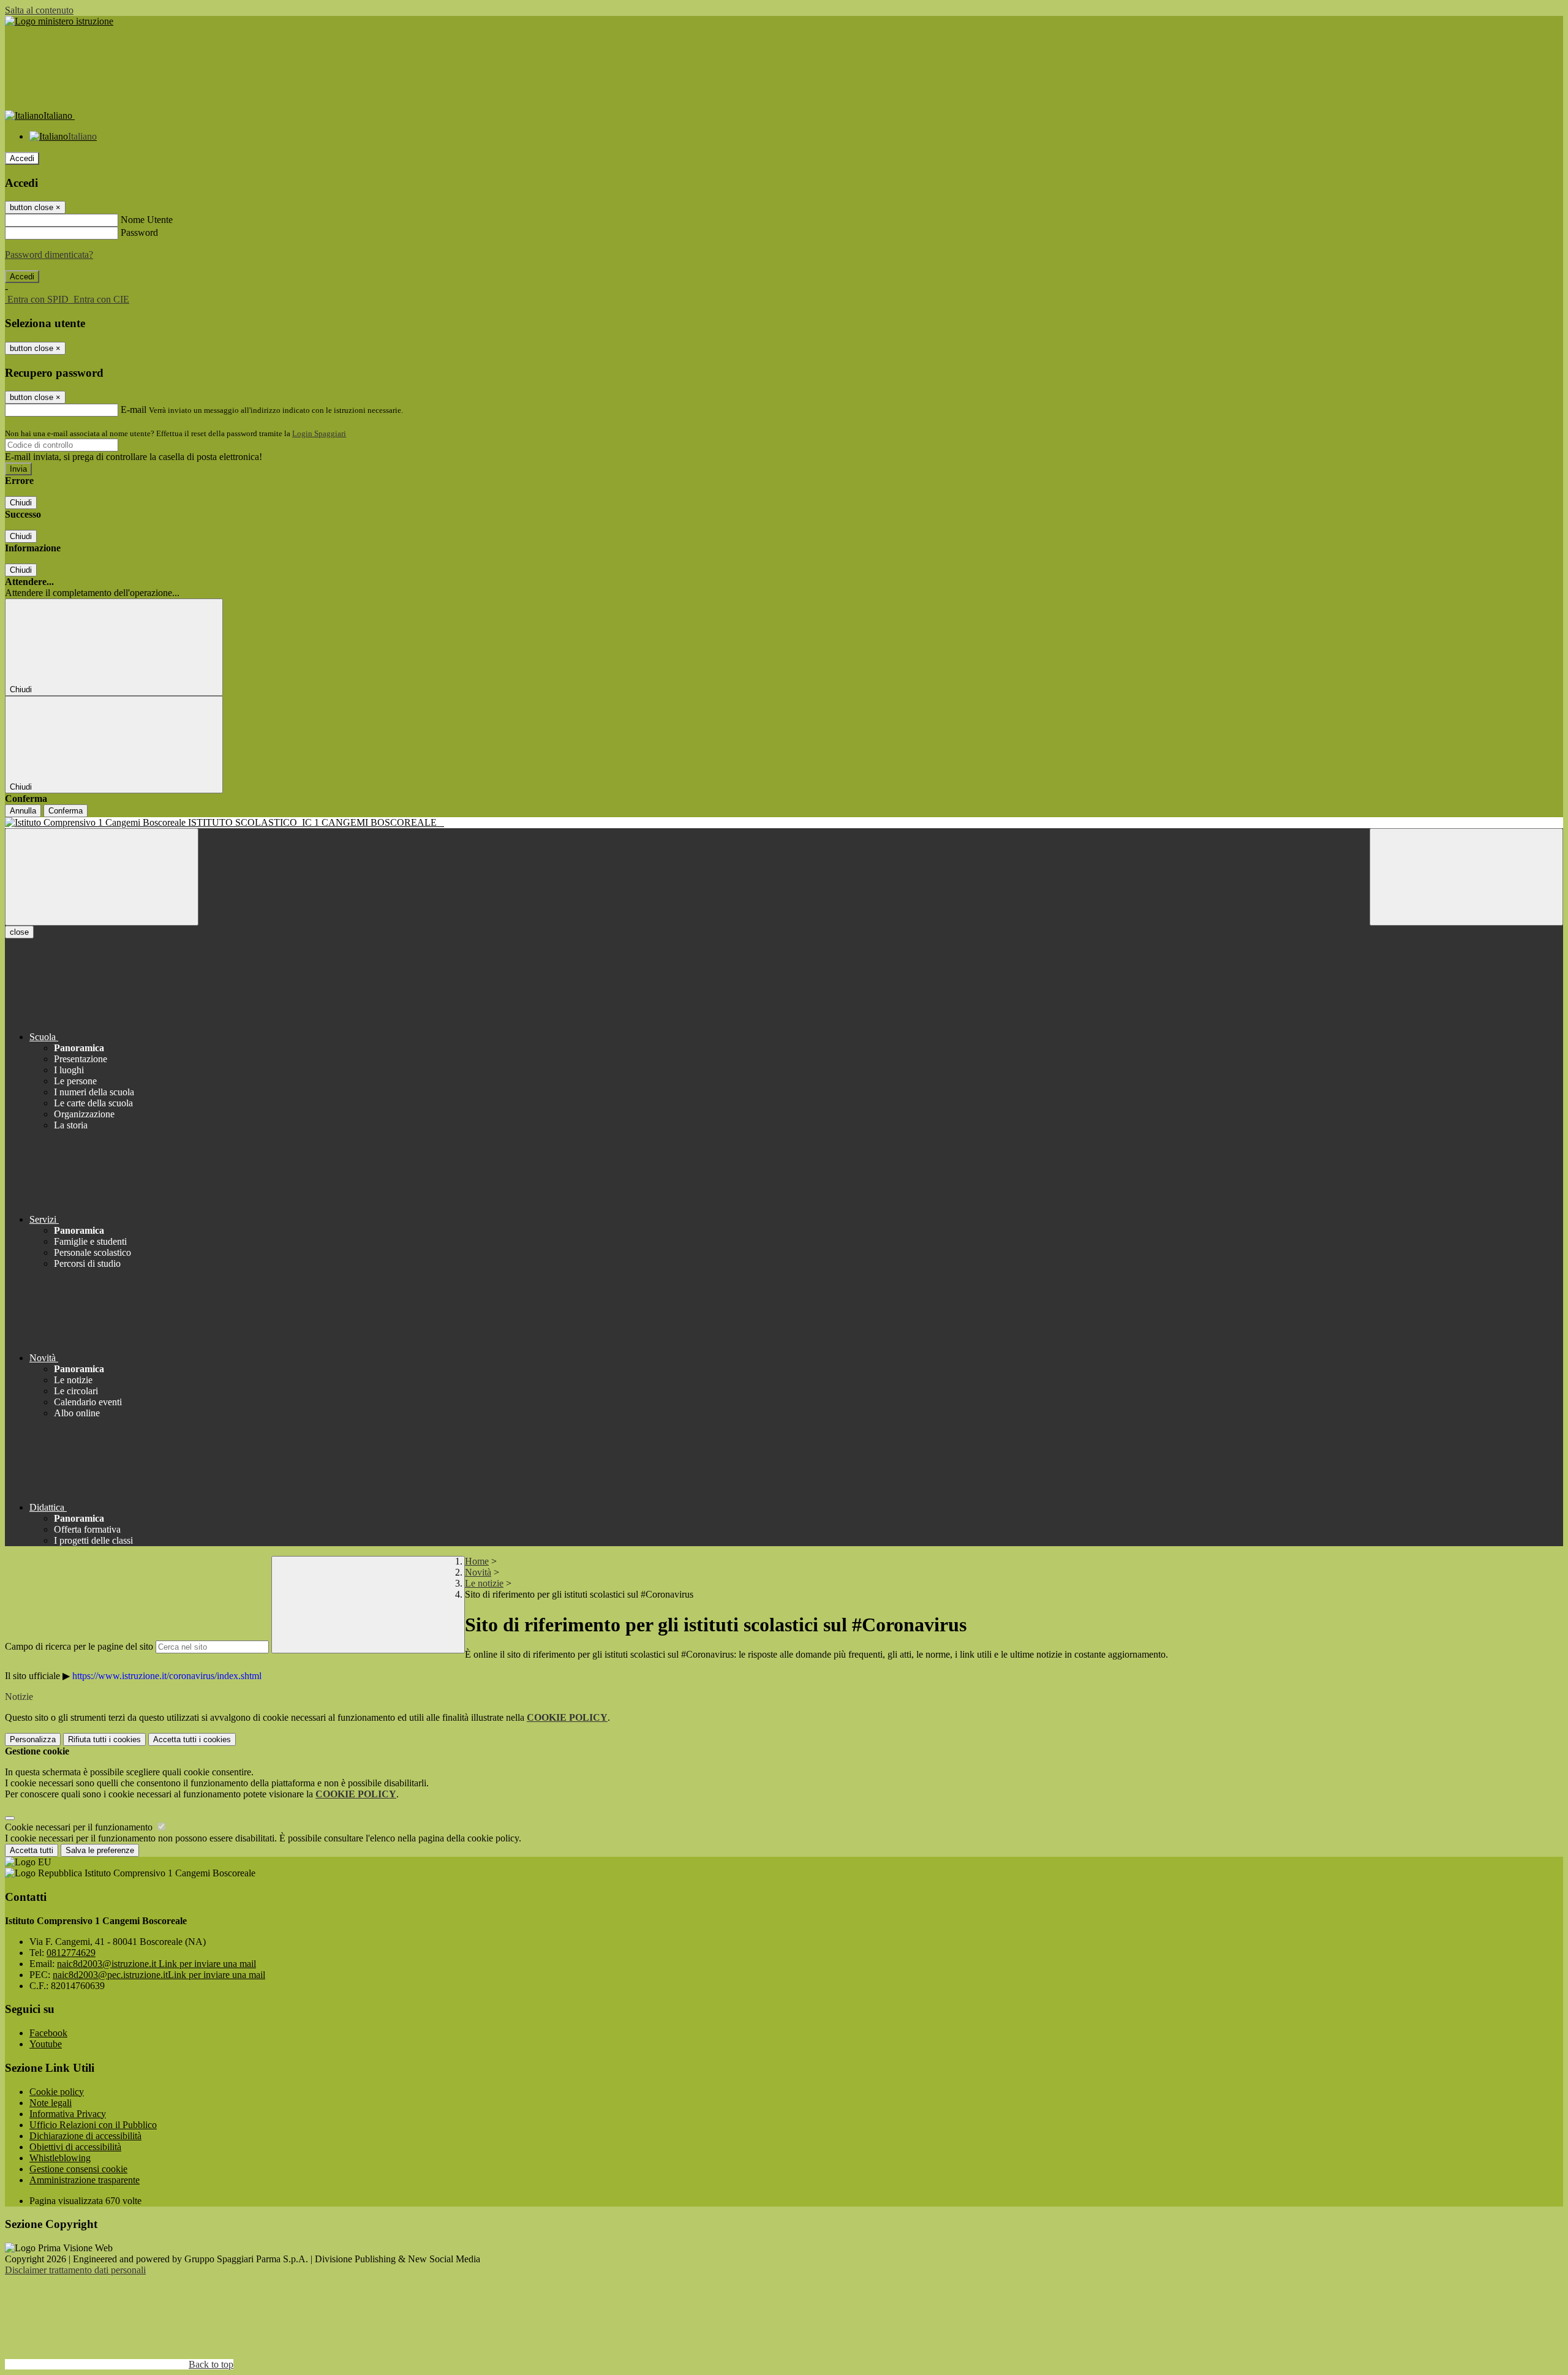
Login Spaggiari (319, 433)
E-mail (134, 410)
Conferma (66, 811)
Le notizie (484, 1583)
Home (477, 1561)
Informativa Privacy (68, 2114)
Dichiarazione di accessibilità (85, 2136)
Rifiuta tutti (104, 1739)
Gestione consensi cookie (78, 2169)
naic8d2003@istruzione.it (156, 1964)
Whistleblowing (60, 2158)
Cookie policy (57, 2092)
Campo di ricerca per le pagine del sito (79, 1646)
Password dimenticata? (49, 255)
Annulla (23, 811)
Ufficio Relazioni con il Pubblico (93, 2125)
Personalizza (33, 1739)
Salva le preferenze (100, 1850)
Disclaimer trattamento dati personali (75, 2270)
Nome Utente (147, 220)
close (19, 932)
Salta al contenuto (39, 10)
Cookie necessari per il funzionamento (80, 1827)
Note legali (51, 2103)
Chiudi (21, 503)
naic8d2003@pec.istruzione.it (159, 1975)
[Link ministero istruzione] (59, 21)
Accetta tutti (192, 1739)
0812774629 (71, 1953)
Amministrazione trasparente (85, 2180)
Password (139, 232)
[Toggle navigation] (102, 877)
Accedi (22, 158)
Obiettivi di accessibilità (75, 2147)
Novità (478, 1572)
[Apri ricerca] (1466, 877)
